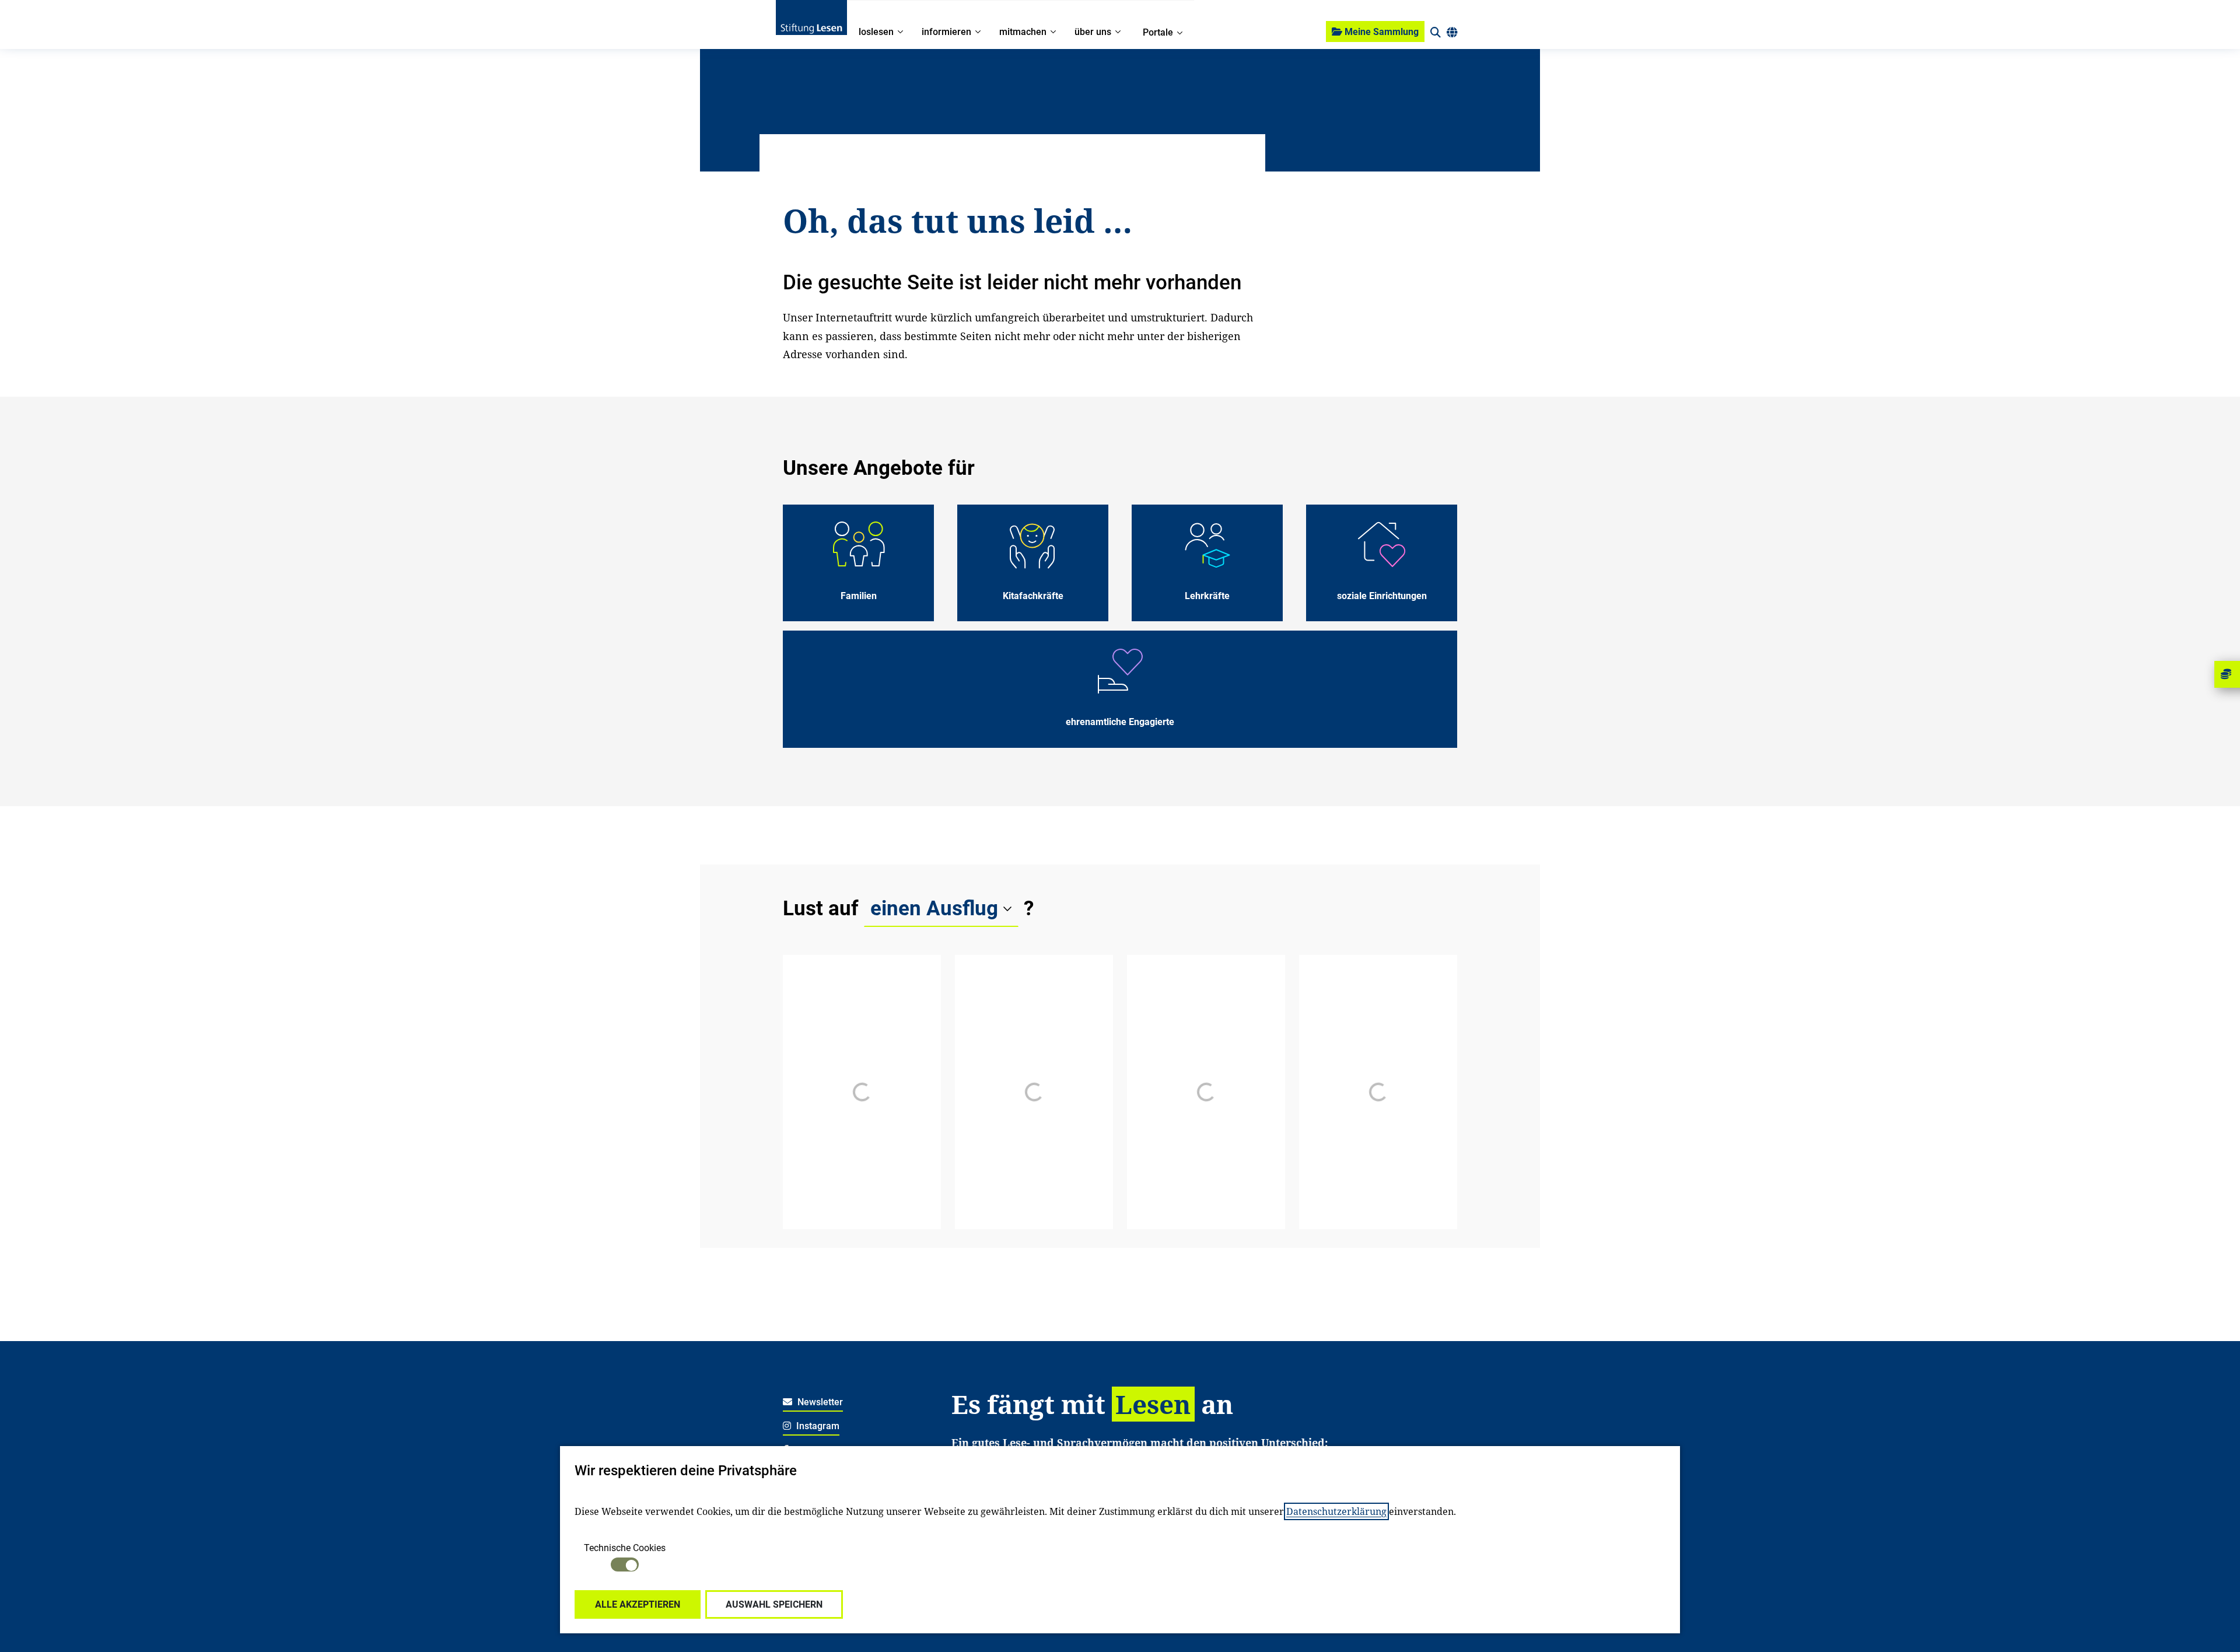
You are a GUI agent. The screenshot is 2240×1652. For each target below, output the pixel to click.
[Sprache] (1452, 33)
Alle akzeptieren (638, 1604)
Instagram (817, 1426)
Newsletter (819, 1402)
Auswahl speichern (774, 1604)
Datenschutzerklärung (1336, 1511)
